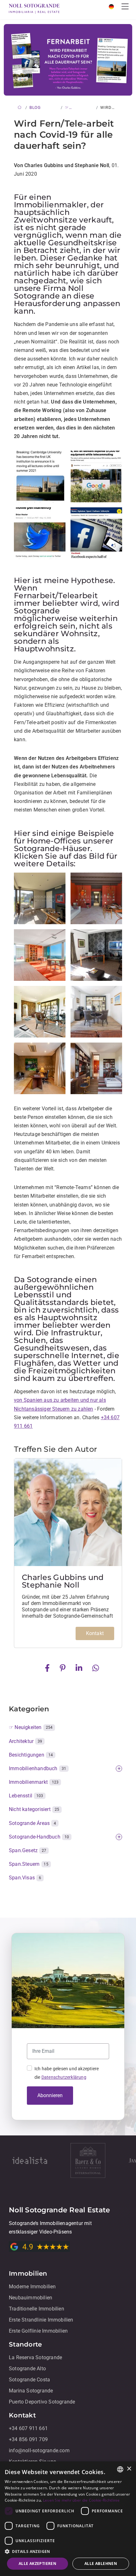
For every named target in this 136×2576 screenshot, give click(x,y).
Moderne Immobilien (32, 2287)
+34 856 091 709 (28, 2439)
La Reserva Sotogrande (35, 2357)
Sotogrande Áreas (32, 1823)
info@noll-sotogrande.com (39, 2451)
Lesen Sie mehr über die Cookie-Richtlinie (81, 2500)
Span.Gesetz (28, 1850)
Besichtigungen (31, 1755)
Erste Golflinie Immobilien (38, 2331)
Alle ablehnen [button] (101, 2563)
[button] (68, 2551)
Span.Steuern (29, 1864)
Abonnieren (50, 2095)
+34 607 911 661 (28, 2428)
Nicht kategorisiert (34, 1809)
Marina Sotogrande (31, 2391)
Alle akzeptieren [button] (37, 2563)
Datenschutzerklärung (64, 2077)
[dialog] (68, 2519)
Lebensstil (26, 1796)
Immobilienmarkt (34, 1782)
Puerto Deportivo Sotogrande (42, 2402)
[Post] (49, 1667)
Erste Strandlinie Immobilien (41, 2320)
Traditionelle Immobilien (37, 2309)
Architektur (26, 1741)
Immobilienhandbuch (37, 1768)
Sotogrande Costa (29, 2380)
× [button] (129, 2469)
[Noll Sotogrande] (34, 8)
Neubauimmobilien (31, 2298)
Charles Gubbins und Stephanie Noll (63, 1581)
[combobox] (120, 2469)
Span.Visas (25, 1878)
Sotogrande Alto (27, 2369)
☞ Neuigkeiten (31, 1727)
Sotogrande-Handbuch (39, 1837)
